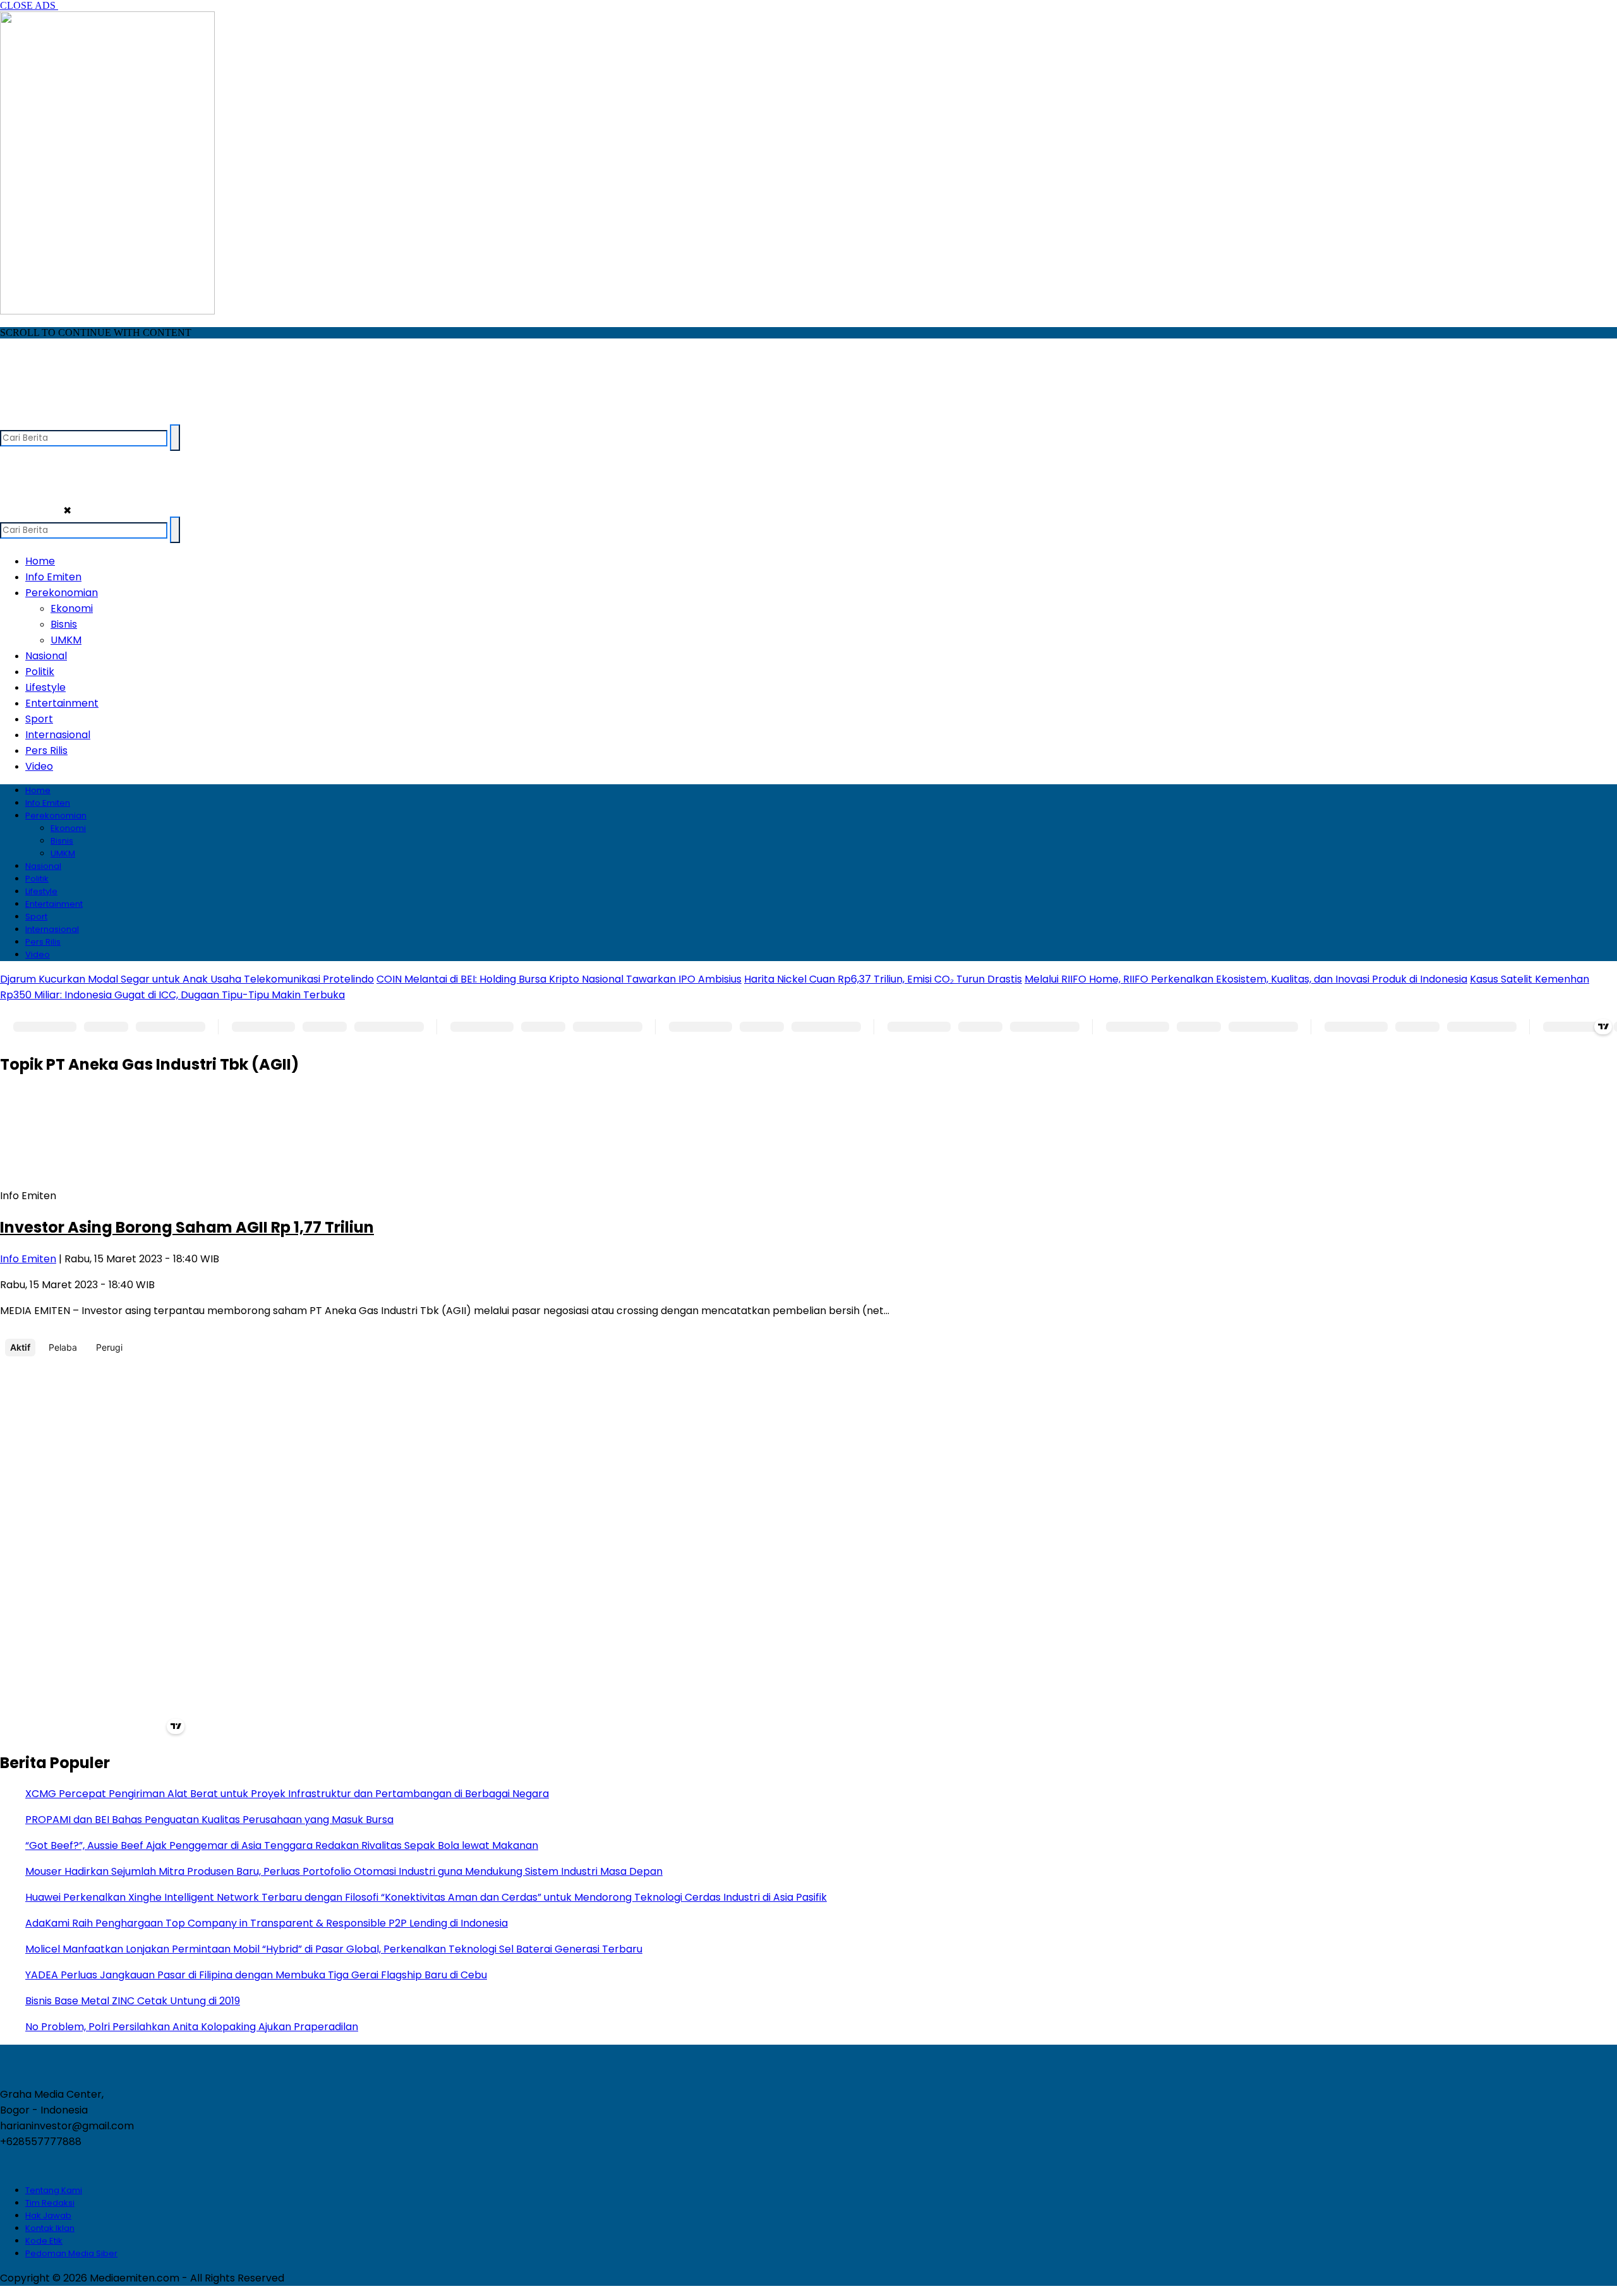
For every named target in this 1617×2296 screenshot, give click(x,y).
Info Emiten (53, 577)
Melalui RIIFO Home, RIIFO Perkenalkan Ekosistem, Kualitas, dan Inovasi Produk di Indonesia (1246, 979)
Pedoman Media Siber (71, 2253)
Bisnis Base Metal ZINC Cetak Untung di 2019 (133, 2001)
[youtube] (85, 418)
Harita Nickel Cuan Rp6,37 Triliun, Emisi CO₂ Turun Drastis (883, 979)
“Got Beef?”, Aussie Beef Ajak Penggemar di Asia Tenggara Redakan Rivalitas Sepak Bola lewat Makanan (282, 1845)
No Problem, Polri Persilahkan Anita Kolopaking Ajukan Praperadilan (192, 2027)
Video (39, 766)
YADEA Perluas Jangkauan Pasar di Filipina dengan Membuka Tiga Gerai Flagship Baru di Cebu (256, 1975)
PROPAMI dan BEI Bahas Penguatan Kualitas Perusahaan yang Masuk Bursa (209, 1820)
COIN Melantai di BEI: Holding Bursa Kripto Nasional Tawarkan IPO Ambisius (559, 979)
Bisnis (64, 624)
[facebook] (11, 418)
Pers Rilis (46, 750)
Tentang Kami (54, 2190)
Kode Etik (44, 2241)
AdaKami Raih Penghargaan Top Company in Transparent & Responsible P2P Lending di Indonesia (267, 1923)
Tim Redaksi (50, 2203)
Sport (39, 719)
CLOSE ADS (29, 5)
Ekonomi (72, 608)
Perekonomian (62, 593)
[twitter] (36, 418)
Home (40, 561)
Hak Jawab (48, 2215)
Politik (40, 672)
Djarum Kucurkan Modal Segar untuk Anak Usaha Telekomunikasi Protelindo (187, 979)
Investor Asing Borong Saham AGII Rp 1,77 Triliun (187, 1227)
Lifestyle (45, 687)
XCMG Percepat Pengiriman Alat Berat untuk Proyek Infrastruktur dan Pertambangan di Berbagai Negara (287, 1794)
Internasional (58, 735)
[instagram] (60, 418)
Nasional (46, 656)
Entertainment (62, 703)
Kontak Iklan (50, 2228)
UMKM (66, 640)
